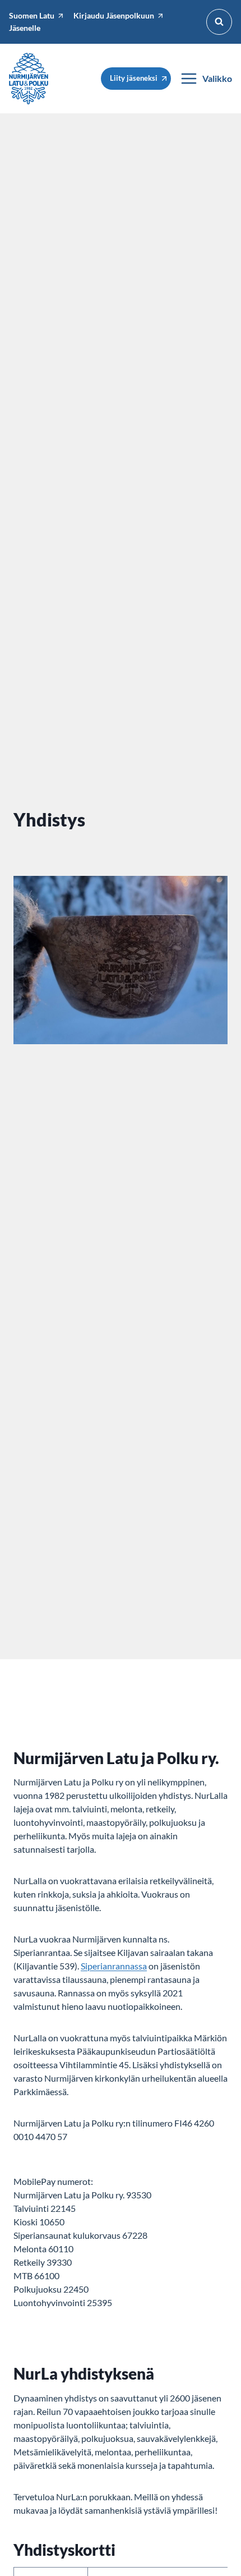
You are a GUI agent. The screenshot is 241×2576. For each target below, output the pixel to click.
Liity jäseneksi (134, 78)
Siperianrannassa (114, 1966)
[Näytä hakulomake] (219, 22)
